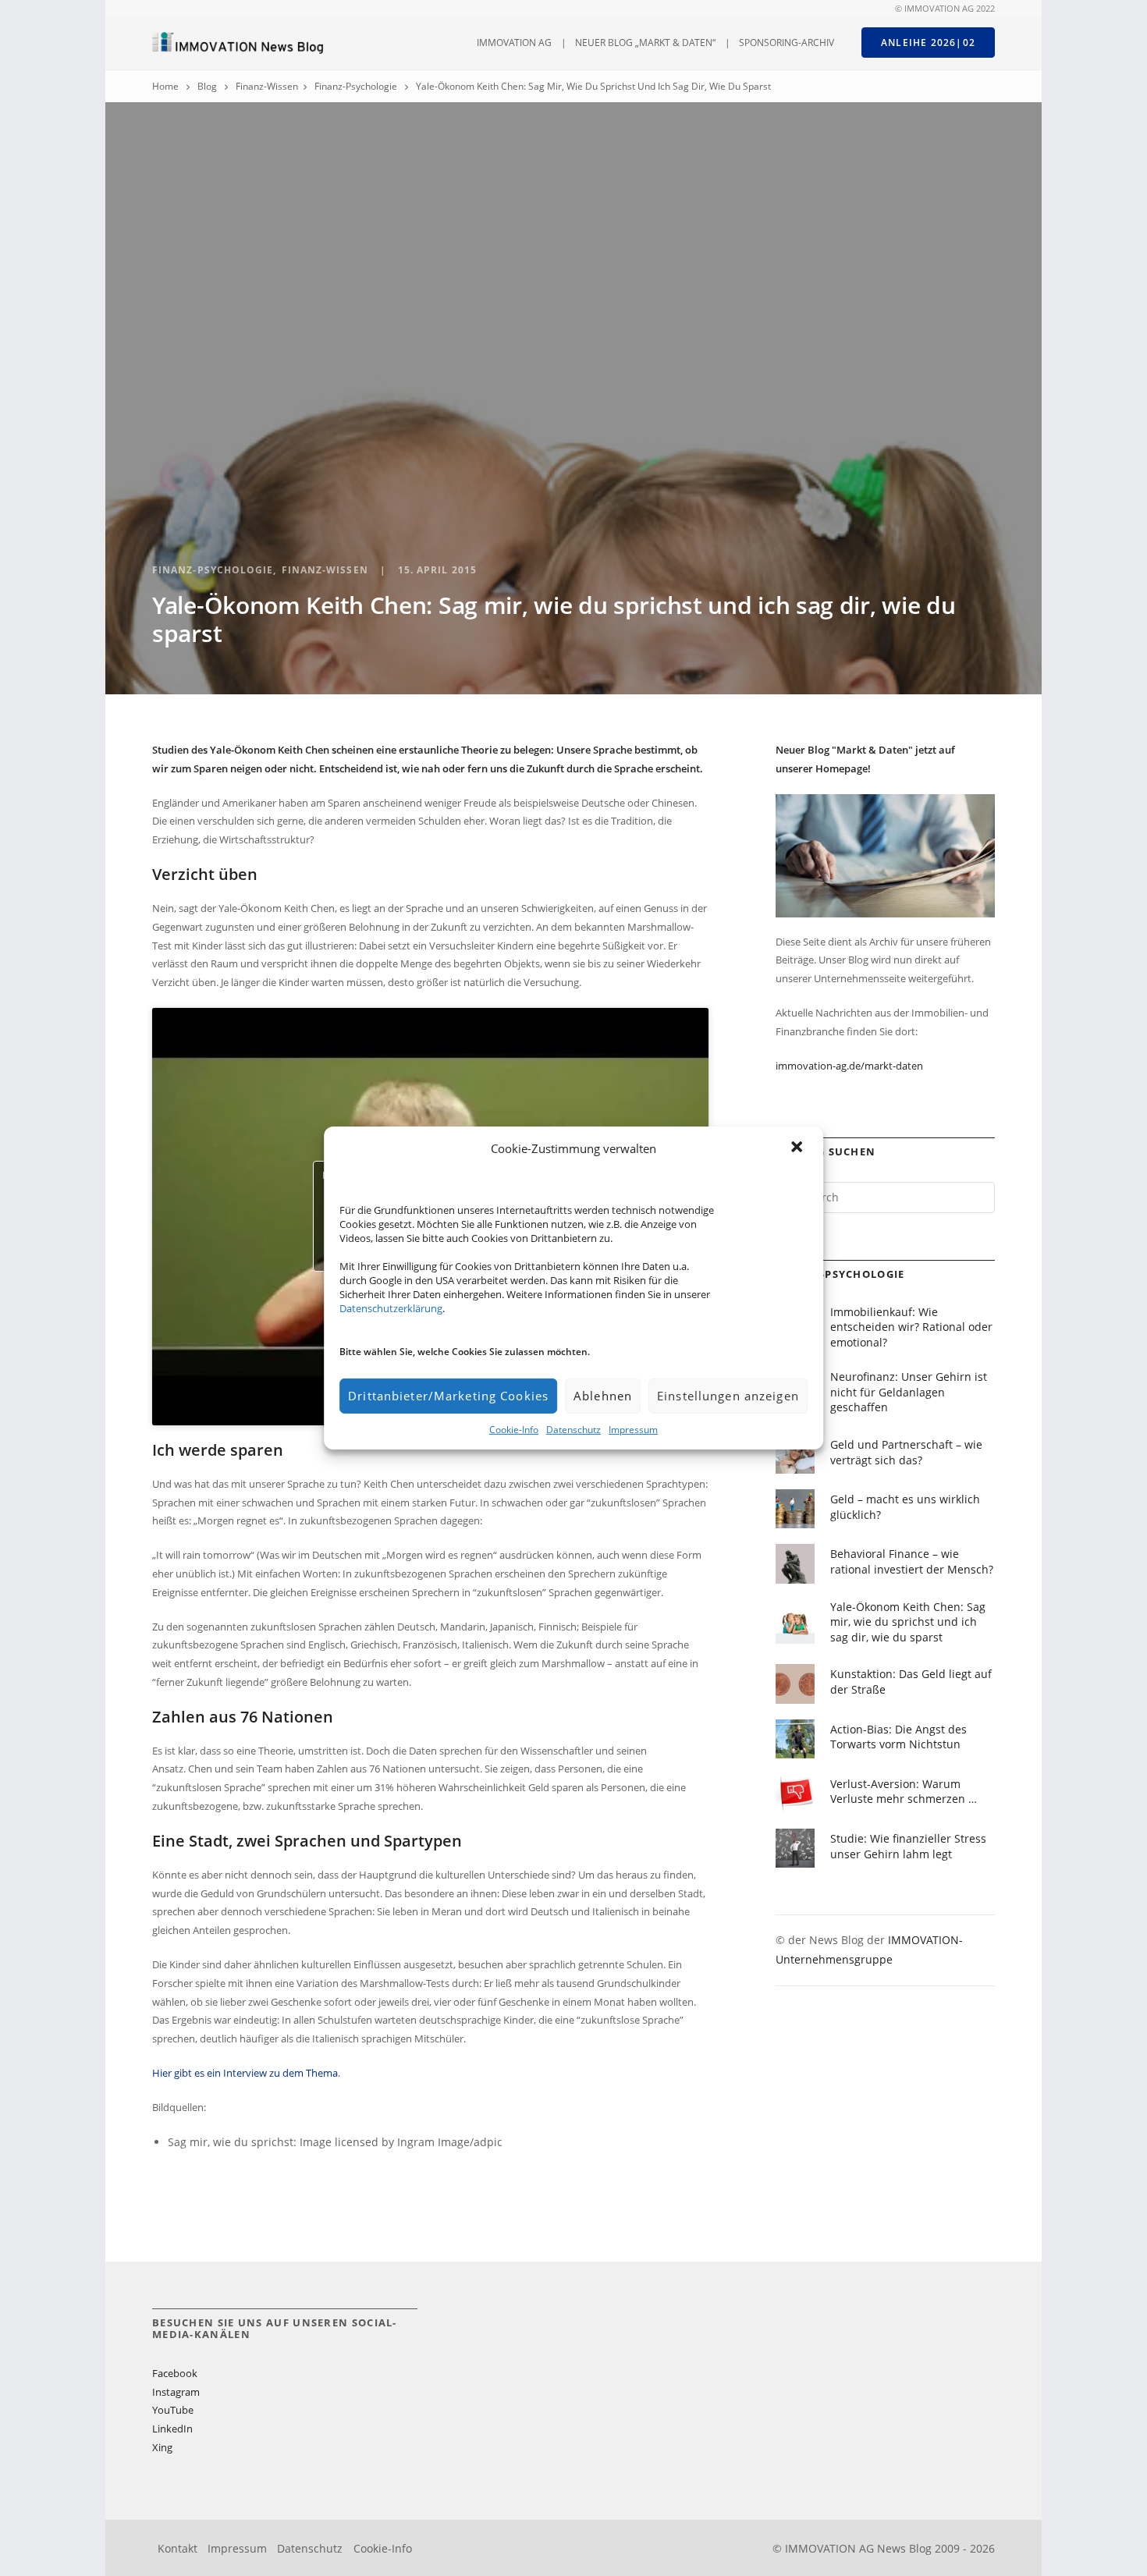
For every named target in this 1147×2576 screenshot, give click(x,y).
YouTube (173, 2410)
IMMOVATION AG (514, 43)
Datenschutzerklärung (391, 1308)
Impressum (633, 1430)
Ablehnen (603, 1396)
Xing (162, 2447)
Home (165, 86)
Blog (207, 86)
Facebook (175, 2373)
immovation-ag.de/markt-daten (849, 1066)
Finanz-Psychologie (356, 86)
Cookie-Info (514, 1430)
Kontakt (178, 2548)
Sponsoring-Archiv (787, 43)
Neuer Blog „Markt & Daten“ (645, 43)
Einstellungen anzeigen (728, 1396)
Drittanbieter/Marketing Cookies (448, 1396)
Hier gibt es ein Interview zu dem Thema (245, 2073)
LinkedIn (172, 2429)
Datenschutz (573, 1430)
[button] (798, 1148)
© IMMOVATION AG (934, 9)
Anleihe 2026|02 (928, 43)
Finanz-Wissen (267, 86)
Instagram (176, 2392)
